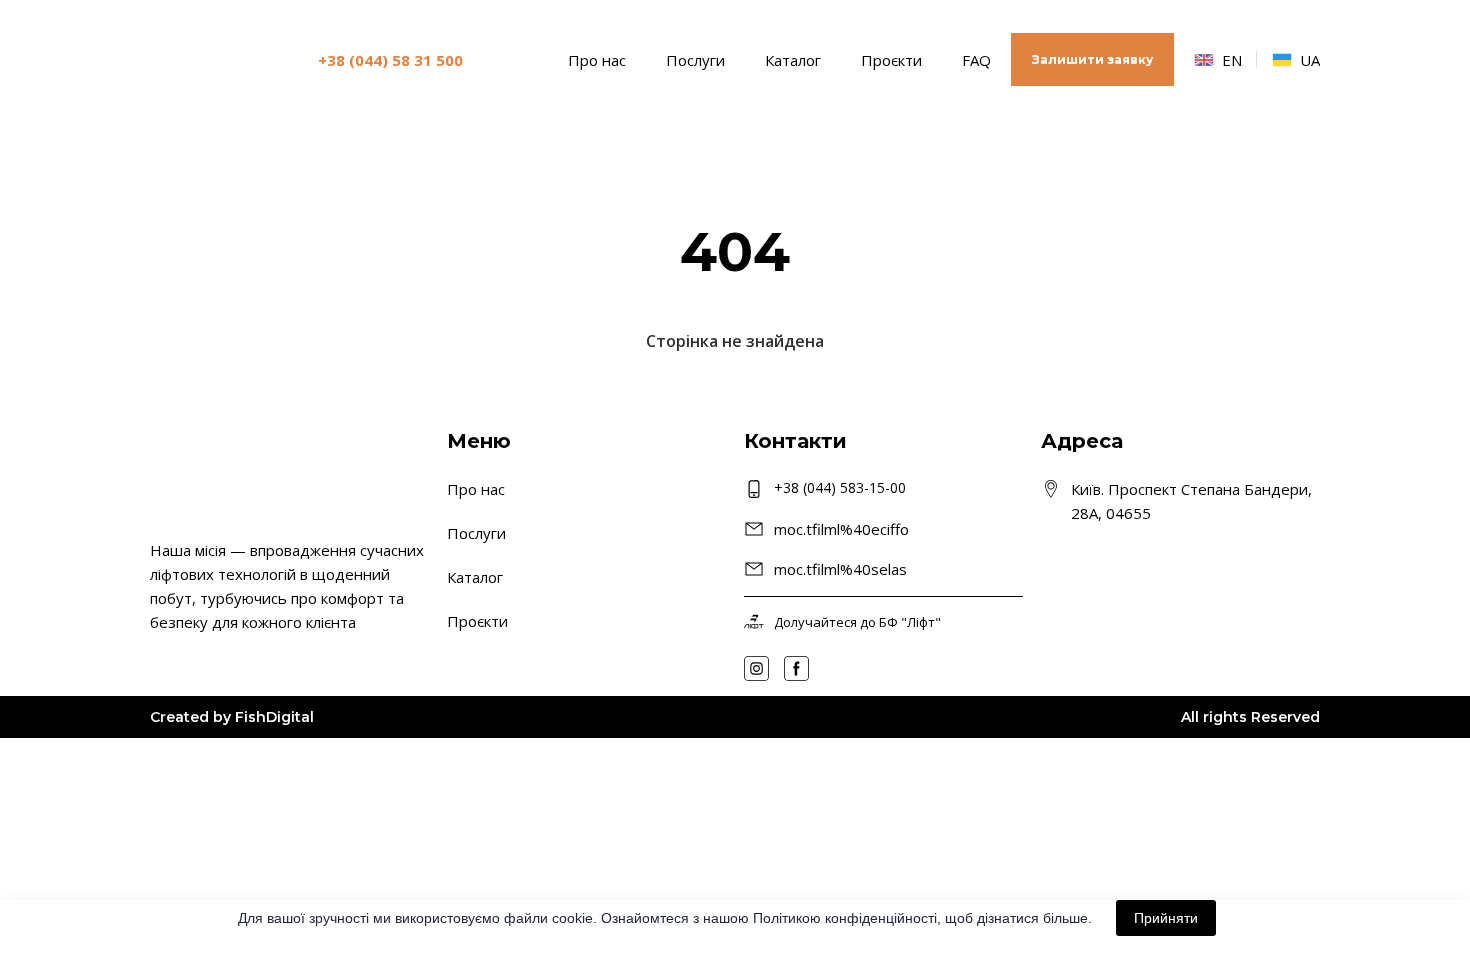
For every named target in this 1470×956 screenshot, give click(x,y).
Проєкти (891, 60)
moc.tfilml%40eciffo (841, 529)
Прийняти (1166, 918)
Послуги (695, 60)
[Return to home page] (209, 59)
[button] (1092, 59)
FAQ (976, 60)
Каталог (793, 60)
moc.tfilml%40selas (840, 569)
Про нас (597, 60)
